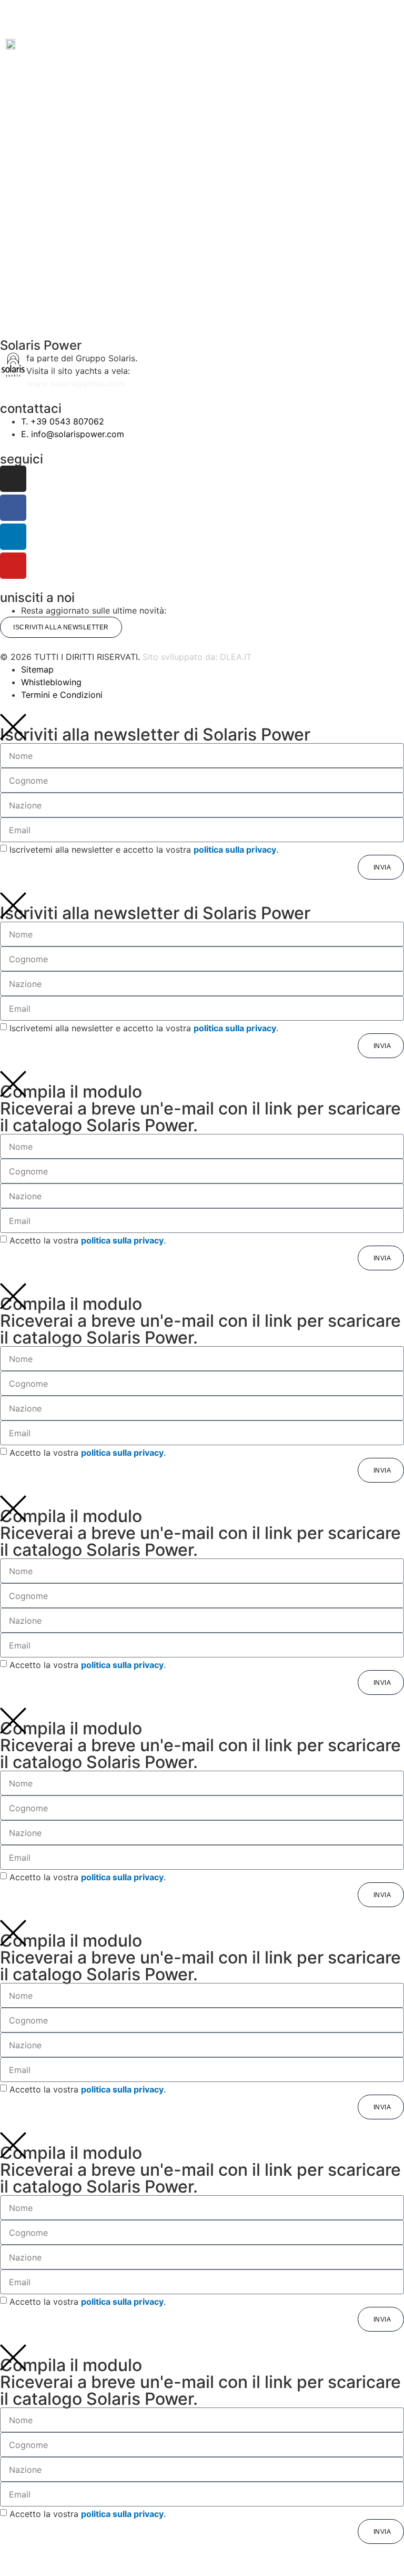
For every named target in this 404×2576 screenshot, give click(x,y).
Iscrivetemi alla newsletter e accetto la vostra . (144, 850)
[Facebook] (13, 508)
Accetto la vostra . (88, 1240)
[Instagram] (13, 479)
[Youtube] (13, 566)
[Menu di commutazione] (202, 18)
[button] (65, 44)
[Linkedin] (13, 537)
